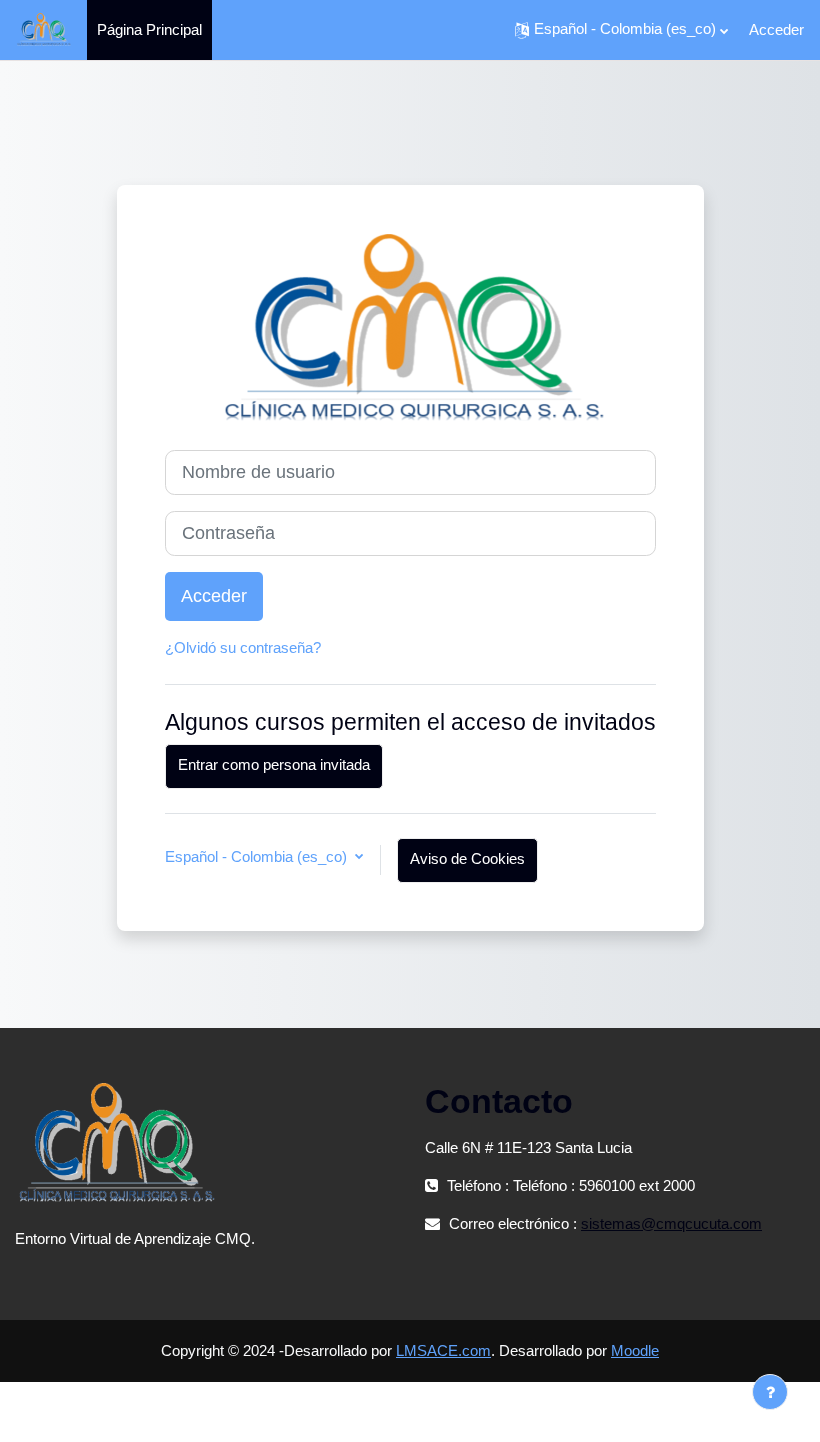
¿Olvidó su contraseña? (243, 647)
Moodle (635, 1350)
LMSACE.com (443, 1350)
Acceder (776, 29)
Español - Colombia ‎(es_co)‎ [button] (258, 856)
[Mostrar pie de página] (770, 1392)
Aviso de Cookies (467, 859)
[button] (621, 30)
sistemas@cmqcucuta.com (671, 1223)
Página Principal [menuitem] (149, 29)
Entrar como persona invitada (274, 765)
